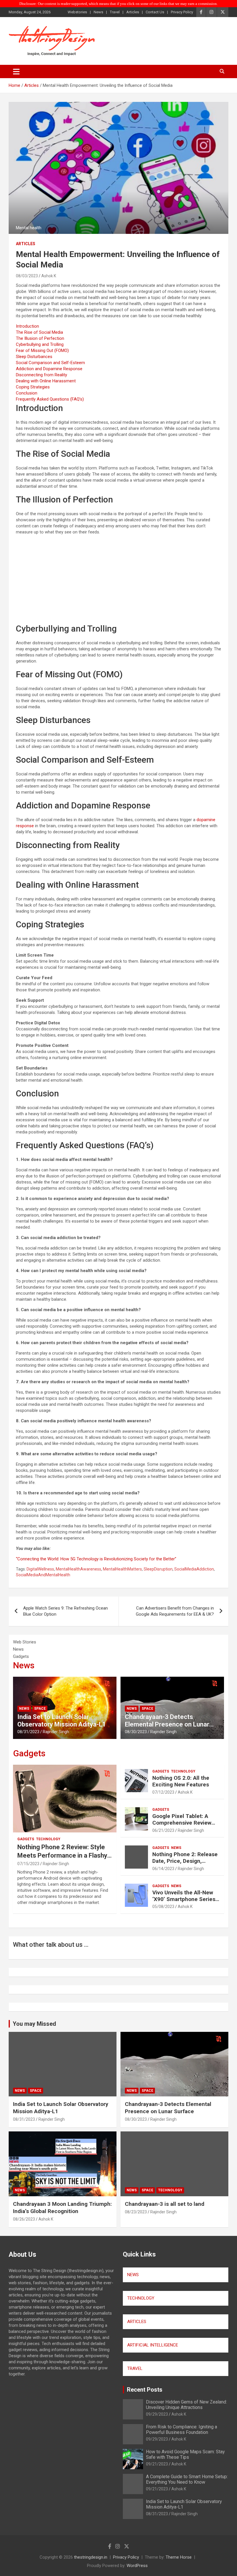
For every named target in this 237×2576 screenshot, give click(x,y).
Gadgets (29, 1753)
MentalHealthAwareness (78, 1569)
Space (40, 1709)
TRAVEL (135, 2368)
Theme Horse (179, 2557)
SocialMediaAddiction (194, 1569)
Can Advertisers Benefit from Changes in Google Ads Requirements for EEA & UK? (175, 1611)
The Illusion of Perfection (40, 338)
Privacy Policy (182, 12)
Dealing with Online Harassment (46, 381)
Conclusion (27, 393)
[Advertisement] (118, 580)
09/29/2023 (157, 2414)
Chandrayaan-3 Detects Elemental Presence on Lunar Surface (167, 1724)
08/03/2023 (27, 276)
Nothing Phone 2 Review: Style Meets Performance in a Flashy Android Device (62, 1855)
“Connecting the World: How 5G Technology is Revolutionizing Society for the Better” (96, 1559)
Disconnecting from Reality (41, 375)
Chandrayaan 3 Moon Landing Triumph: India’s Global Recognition (62, 2208)
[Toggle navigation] (16, 71)
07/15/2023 (28, 1864)
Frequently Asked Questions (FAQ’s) (50, 399)
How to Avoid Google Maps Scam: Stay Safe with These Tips (185, 2454)
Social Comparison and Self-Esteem (50, 363)
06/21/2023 (163, 1830)
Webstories (77, 12)
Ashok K (49, 276)
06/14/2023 (163, 1869)
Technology (48, 1839)
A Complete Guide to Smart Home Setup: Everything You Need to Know (187, 2479)
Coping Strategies (33, 387)
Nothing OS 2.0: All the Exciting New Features (181, 1781)
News (98, 12)
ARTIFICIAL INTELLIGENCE (153, 2345)
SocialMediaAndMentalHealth (43, 1575)
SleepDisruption (158, 1569)
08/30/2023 (136, 1732)
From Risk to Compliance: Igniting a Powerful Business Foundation (182, 2430)
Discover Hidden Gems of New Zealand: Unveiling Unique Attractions (186, 2405)
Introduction (27, 326)
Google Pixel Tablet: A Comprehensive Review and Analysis (182, 1823)
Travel (115, 12)
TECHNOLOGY (141, 2298)
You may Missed (34, 2024)
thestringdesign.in (91, 2557)
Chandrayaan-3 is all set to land (165, 2204)
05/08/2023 (163, 1907)
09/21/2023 (157, 2464)
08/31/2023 (28, 1732)
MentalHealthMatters (122, 1569)
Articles (133, 12)
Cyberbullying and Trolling (40, 344)
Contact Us (155, 12)
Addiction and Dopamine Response (49, 369)
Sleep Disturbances (34, 357)
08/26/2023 (24, 2219)
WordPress (137, 2566)
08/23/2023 (136, 2212)
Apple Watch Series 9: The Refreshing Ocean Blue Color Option (65, 1611)
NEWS (133, 2275)
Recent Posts (145, 2390)
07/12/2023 (163, 1792)
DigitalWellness (40, 1569)
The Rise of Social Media (39, 332)
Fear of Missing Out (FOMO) (42, 351)
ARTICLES (137, 2322)
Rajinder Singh (56, 1732)
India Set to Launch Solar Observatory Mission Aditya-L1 (62, 1721)
